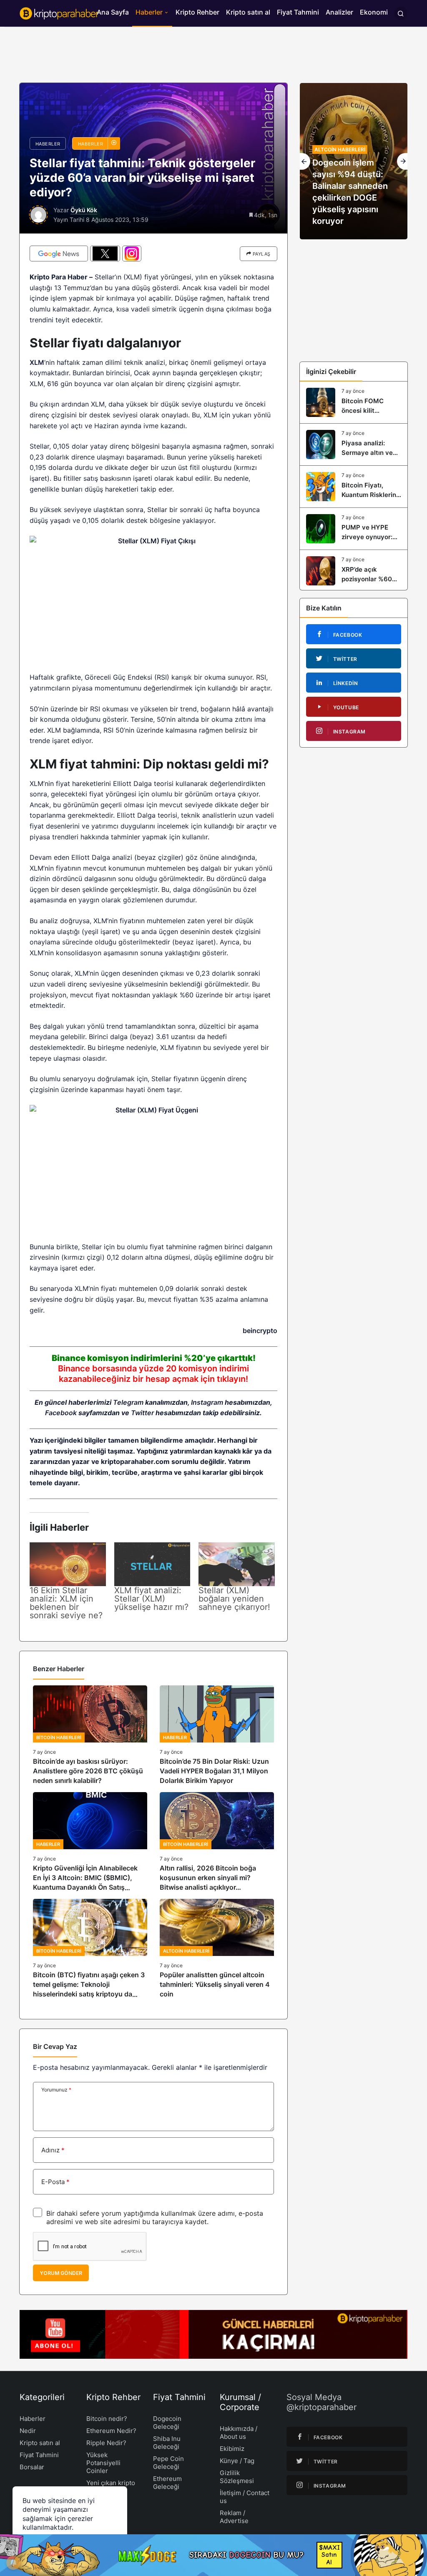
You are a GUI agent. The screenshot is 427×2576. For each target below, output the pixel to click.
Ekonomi (374, 12)
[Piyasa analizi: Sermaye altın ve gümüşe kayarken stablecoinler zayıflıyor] (354, 444)
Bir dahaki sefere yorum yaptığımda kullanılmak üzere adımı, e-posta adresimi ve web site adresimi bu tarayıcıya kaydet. (155, 2217)
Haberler (149, 12)
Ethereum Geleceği (167, 2483)
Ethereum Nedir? (111, 2431)
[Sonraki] (402, 161)
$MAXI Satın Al (329, 2555)
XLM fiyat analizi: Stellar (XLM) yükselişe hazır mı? (151, 1599)
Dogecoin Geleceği (167, 2423)
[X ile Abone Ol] (105, 254)
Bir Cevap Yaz (55, 2046)
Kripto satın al (248, 12)
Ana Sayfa (113, 12)
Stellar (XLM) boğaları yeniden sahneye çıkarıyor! (234, 1599)
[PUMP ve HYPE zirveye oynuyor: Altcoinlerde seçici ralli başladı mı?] (354, 529)
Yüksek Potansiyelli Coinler (103, 2463)
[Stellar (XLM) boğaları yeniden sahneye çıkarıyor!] (237, 1564)
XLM (37, 362)
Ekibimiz (232, 2449)
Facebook (61, 1413)
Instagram (207, 1402)
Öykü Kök (84, 210)
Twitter (142, 1413)
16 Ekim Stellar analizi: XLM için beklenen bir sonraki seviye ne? (66, 1603)
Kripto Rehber (197, 12)
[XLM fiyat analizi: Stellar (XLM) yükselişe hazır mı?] (152, 1564)
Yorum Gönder (61, 2273)
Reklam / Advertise (234, 2517)
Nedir (28, 2431)
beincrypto (260, 1331)
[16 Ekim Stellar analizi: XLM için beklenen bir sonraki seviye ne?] (68, 1564)
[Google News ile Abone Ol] (59, 254)
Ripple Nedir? (106, 2443)
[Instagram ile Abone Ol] (132, 254)
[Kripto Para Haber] (59, 13)
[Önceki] (305, 161)
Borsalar (32, 2467)
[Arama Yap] (401, 13)
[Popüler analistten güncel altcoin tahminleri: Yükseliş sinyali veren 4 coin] (217, 1949)
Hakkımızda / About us (239, 2433)
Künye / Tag (237, 2461)
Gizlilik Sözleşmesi (237, 2477)
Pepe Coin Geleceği (168, 2463)
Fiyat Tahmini (298, 12)
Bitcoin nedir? (107, 2419)
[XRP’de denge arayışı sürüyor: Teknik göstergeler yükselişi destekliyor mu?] (354, 161)
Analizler (339, 12)
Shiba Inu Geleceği (167, 2443)
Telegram (128, 1402)
